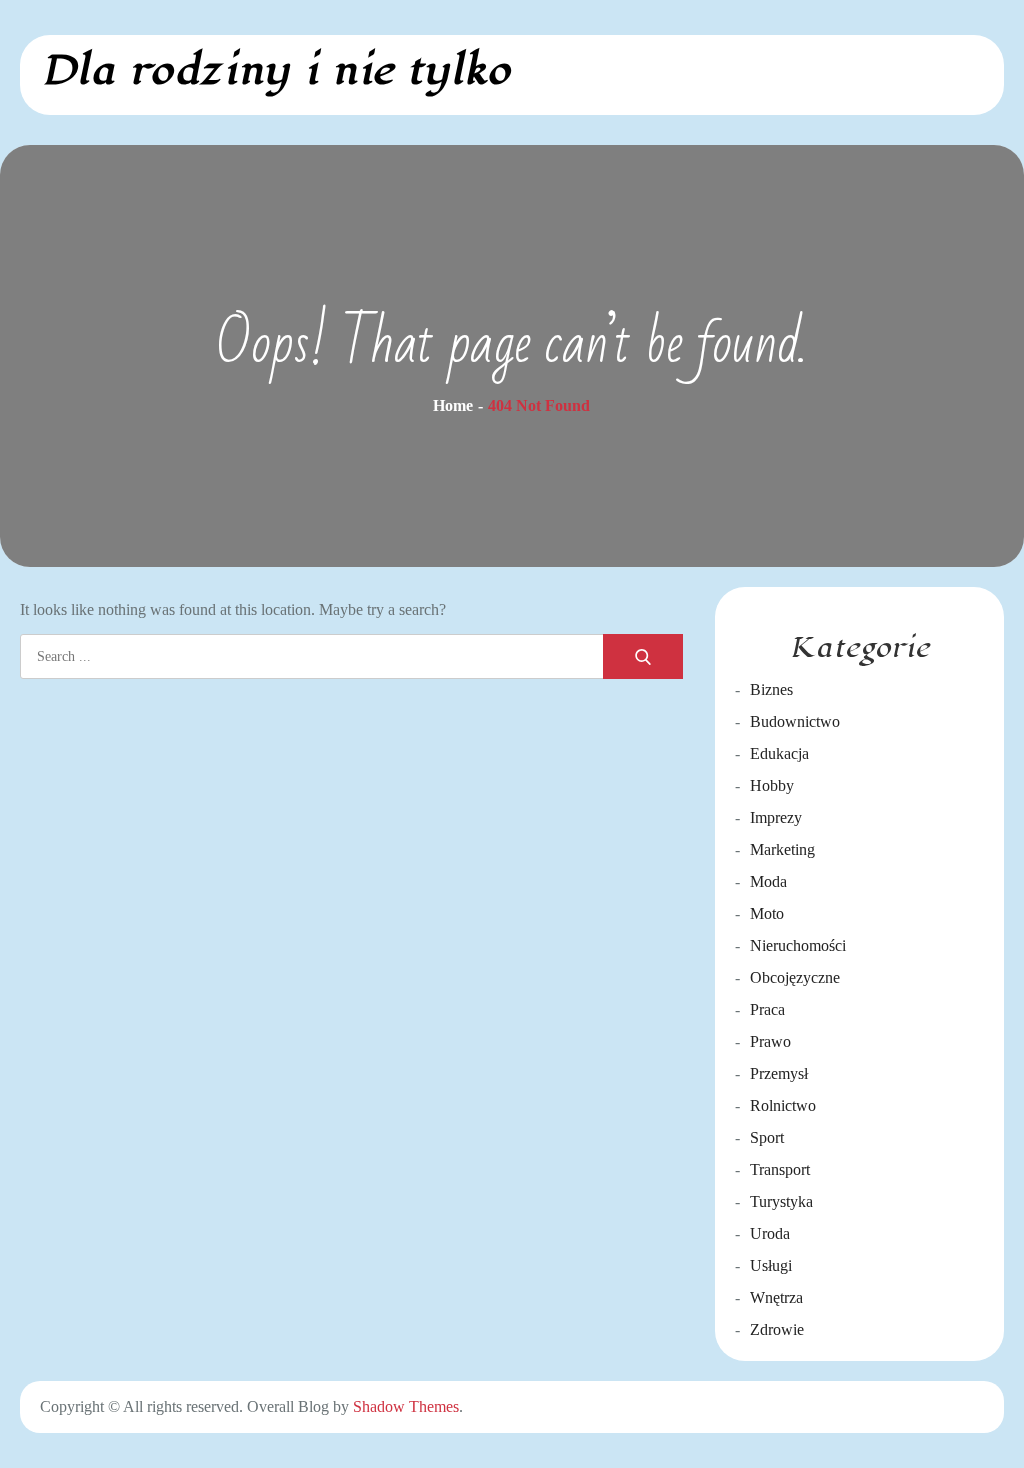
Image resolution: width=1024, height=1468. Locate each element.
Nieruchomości (798, 945)
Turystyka (781, 1201)
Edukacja (779, 753)
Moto (767, 913)
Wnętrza (776, 1297)
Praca (767, 1009)
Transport (780, 1169)
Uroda (770, 1233)
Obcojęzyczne (795, 977)
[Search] (643, 656)
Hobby (772, 785)
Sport (767, 1137)
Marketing (782, 849)
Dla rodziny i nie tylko (275, 70)
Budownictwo (795, 721)
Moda (768, 881)
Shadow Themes (406, 1406)
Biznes (771, 689)
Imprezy (776, 817)
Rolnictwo (783, 1105)
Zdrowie (777, 1329)
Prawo (770, 1041)
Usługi (771, 1265)
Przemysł (779, 1073)
